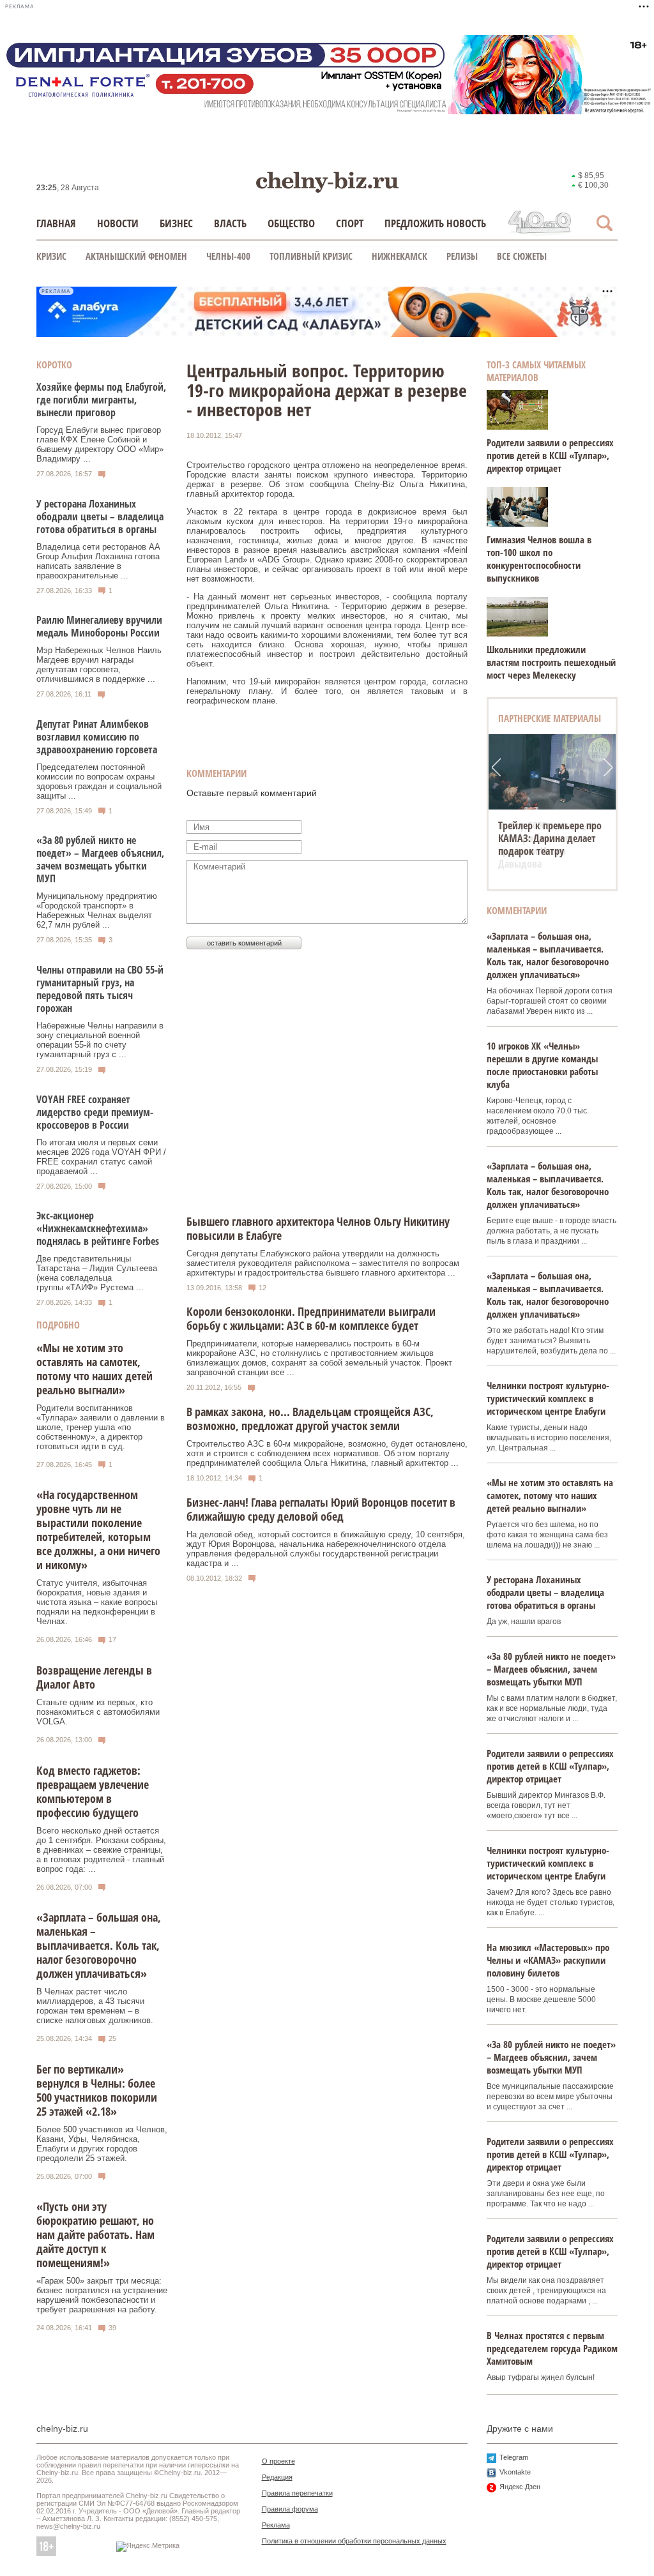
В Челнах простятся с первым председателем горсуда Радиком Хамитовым (552, 2348)
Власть (230, 223)
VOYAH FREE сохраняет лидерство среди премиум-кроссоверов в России (95, 1112)
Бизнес (176, 223)
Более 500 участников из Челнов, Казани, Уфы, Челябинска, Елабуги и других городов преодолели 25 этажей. (102, 2144)
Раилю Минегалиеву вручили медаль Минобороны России (99, 626)
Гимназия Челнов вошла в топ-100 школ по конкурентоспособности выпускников (539, 559)
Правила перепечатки (297, 2493)
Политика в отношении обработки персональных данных (354, 2541)
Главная (56, 223)
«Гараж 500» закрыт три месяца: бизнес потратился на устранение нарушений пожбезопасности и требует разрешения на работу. (102, 2295)
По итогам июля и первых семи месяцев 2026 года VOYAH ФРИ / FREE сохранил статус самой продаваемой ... (101, 1157)
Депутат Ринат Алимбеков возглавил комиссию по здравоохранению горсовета (97, 737)
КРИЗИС (51, 256)
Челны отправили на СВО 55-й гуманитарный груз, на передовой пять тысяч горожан (100, 989)
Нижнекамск (399, 256)
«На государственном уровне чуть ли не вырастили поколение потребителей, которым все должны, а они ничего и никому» (98, 1530)
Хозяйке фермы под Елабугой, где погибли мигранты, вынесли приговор (101, 400)
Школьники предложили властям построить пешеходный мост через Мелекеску (551, 662)
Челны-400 (228, 256)
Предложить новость (435, 223)
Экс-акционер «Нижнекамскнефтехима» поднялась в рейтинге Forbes (98, 1228)
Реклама (276, 2525)
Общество (291, 223)
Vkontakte (515, 2472)
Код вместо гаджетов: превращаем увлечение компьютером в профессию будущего (93, 1791)
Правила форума (290, 2509)
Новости (118, 223)
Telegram (514, 2457)
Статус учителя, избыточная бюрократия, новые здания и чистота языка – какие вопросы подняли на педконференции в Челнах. (97, 1602)
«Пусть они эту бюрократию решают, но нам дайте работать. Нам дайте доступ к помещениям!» (95, 2234)
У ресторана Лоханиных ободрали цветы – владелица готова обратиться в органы (100, 516)
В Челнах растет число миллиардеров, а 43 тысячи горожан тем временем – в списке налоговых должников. (95, 2006)
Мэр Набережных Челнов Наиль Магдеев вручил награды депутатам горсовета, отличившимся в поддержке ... (99, 665)
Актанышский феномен (136, 256)
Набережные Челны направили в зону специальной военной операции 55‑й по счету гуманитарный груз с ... (100, 1040)
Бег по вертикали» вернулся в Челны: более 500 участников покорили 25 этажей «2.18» (97, 2090)
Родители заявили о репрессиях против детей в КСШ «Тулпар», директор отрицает (550, 455)
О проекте (278, 2461)
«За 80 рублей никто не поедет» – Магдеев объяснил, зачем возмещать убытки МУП (100, 859)
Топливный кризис (311, 256)
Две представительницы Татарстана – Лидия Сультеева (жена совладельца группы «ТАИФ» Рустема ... (97, 1273)
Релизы (462, 256)
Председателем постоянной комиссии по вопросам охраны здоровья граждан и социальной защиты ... (99, 781)
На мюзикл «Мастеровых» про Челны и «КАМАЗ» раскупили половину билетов (548, 1960)
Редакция (277, 2477)
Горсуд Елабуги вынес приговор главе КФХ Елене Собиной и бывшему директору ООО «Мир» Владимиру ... (100, 444)
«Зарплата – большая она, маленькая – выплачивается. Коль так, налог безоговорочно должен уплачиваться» (99, 1945)
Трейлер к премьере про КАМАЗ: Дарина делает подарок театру (550, 838)
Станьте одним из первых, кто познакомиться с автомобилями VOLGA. (98, 1712)
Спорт (350, 223)
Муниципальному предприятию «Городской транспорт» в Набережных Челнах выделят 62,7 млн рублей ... (97, 910)
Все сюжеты (522, 256)
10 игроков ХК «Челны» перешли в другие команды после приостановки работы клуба (542, 1065)
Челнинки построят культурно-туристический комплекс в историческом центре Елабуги (548, 1398)
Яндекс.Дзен (520, 2487)
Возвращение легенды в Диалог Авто (94, 1677)
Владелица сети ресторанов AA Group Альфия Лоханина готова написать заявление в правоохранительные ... (98, 561)
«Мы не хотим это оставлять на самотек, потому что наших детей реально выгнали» (95, 1369)
